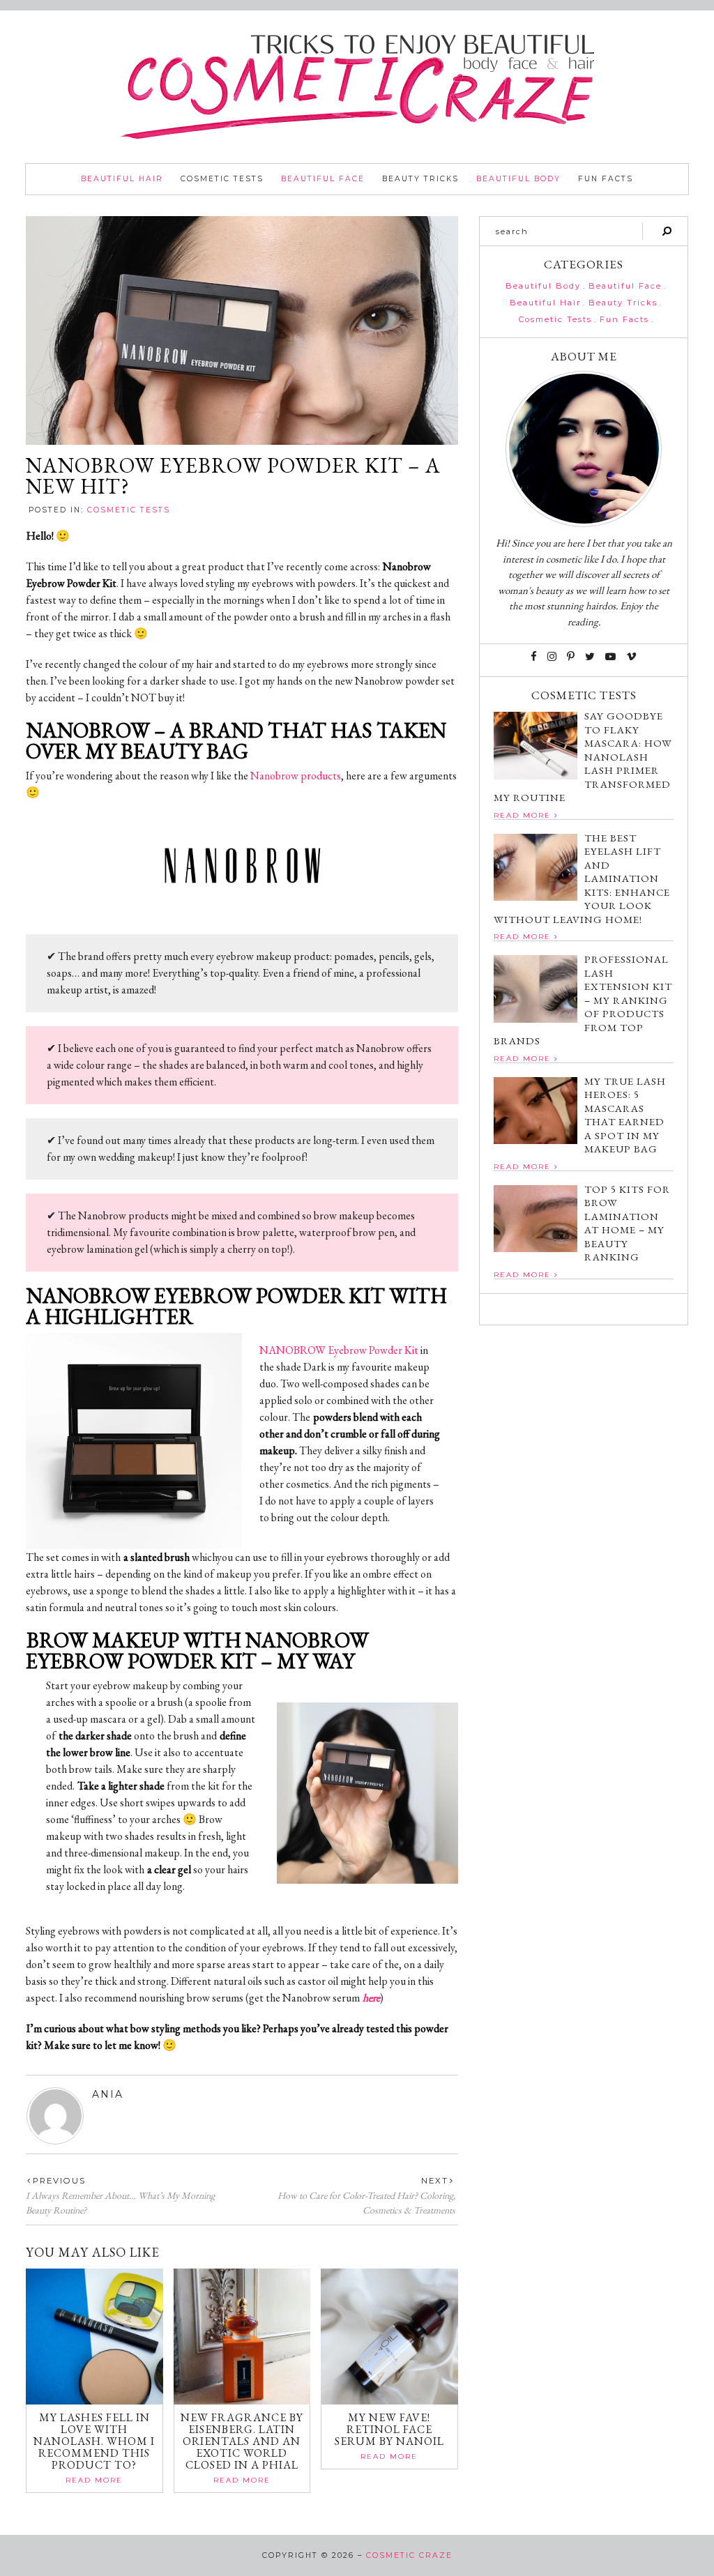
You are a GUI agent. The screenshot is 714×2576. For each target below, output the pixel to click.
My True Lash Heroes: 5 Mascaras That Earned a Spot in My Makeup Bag (625, 1115)
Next (435, 2181)
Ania (108, 2094)
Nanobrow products (296, 776)
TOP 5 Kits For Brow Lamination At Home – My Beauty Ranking (627, 1223)
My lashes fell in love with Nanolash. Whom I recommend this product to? (94, 2441)
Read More (94, 2480)
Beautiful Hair (122, 179)
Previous (59, 2181)
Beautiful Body (518, 179)
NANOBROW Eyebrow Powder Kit (339, 1350)
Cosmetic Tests (222, 179)
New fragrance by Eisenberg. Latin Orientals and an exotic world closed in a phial (242, 2441)
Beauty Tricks (420, 179)
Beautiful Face (323, 179)
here (371, 1998)
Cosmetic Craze (409, 2555)
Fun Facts (606, 179)
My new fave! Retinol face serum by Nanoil (389, 2429)
